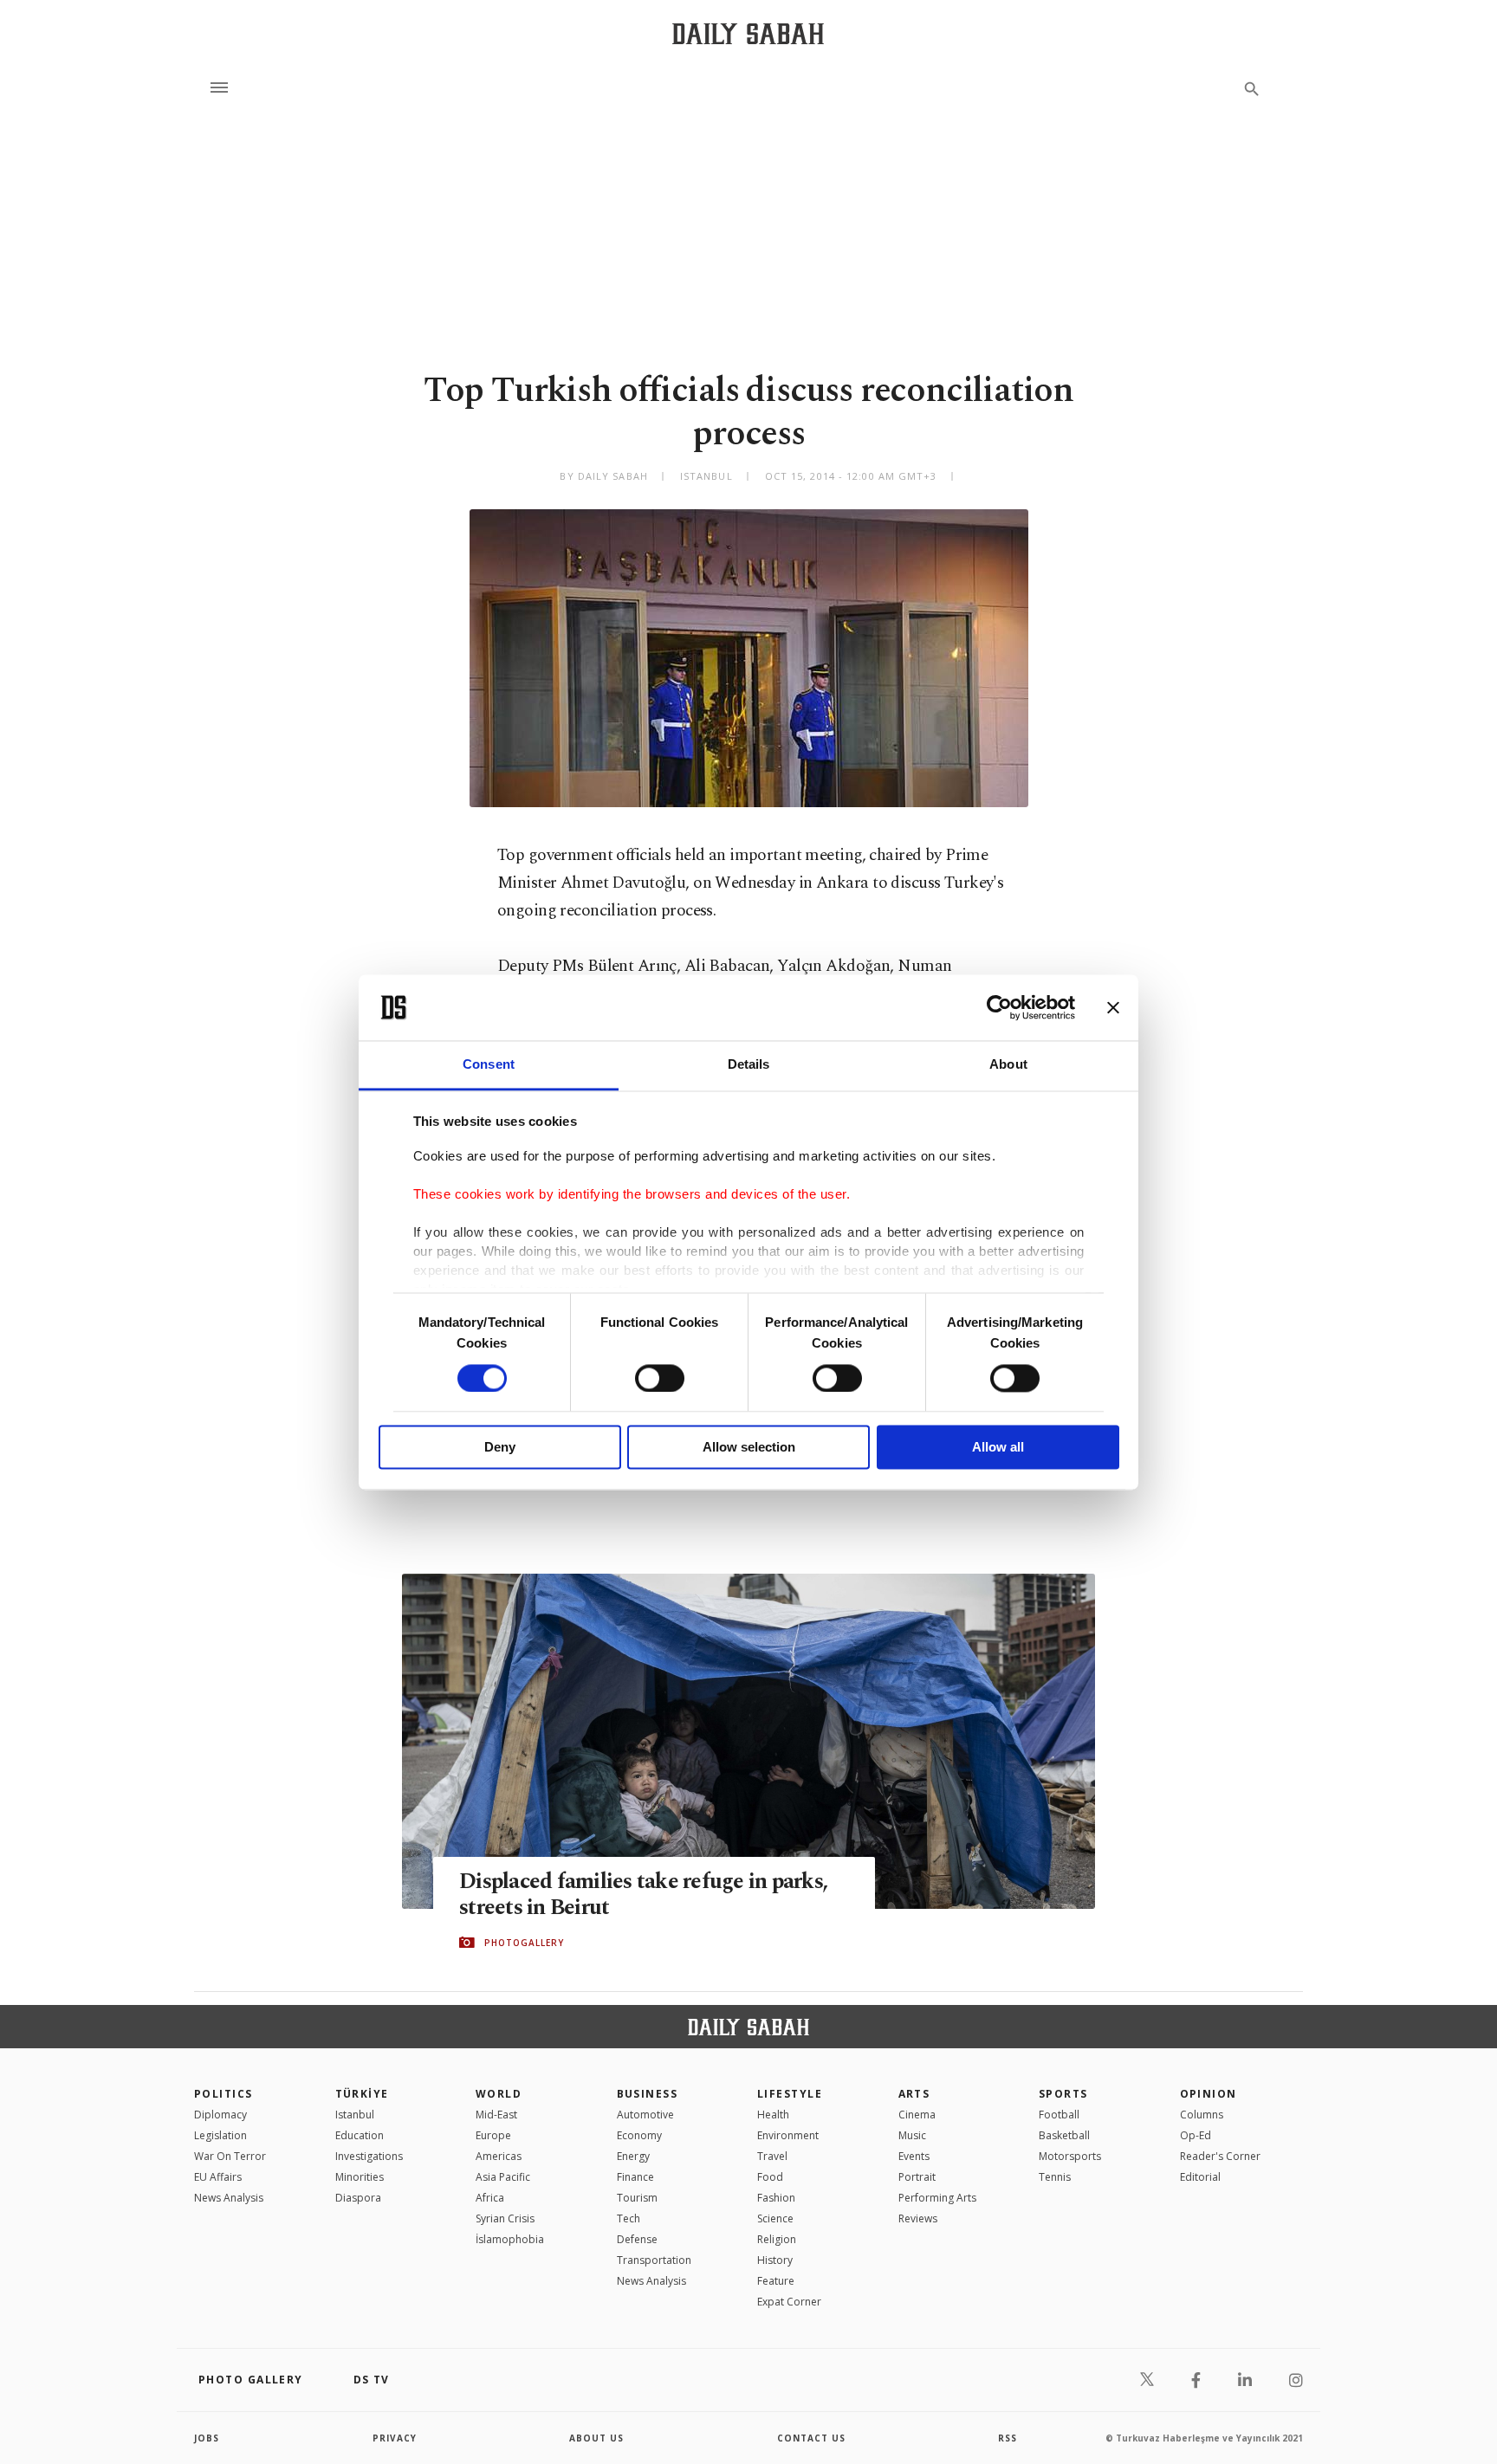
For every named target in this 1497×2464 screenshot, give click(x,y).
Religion (777, 2239)
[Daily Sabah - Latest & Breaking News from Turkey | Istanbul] (748, 33)
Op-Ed (1196, 2135)
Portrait (917, 2177)
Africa (490, 2198)
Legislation (220, 2135)
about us (596, 2438)
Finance (635, 2177)
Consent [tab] (489, 1065)
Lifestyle (790, 2094)
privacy (395, 2438)
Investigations (369, 2156)
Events (914, 2156)
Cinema (917, 2115)
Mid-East (496, 2115)
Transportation (654, 2260)
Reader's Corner (1220, 2156)
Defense (637, 2239)
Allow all (998, 1448)
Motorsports (1070, 2156)
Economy (639, 2135)
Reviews (918, 2218)
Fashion (776, 2198)
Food (770, 2177)
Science (775, 2218)
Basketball (1064, 2135)
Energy (633, 2156)
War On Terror (230, 2156)
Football (1059, 2115)
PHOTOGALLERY (524, 1943)
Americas (499, 2156)
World (499, 2094)
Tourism (637, 2198)
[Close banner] (1113, 1007)
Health (773, 2115)
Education (360, 2135)
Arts (914, 2094)
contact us (811, 2438)
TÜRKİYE (362, 2094)
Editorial (1200, 2177)
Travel (772, 2156)
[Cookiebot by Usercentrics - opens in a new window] (999, 1007)
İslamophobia (510, 2239)
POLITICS (224, 2094)
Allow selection (749, 1448)
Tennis (1055, 2177)
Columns (1202, 2115)
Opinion (1209, 2094)
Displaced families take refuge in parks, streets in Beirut (644, 1895)
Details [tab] (749, 1065)
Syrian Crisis (505, 2218)
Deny (500, 1448)
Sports (1063, 2094)
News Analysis (229, 2198)
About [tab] (1008, 1065)
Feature (776, 2281)
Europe (493, 2135)
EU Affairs (218, 2177)
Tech (629, 2218)
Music (912, 2135)
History (775, 2260)
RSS (1008, 2438)
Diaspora (358, 2198)
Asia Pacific (503, 2177)
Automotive (645, 2115)
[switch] (660, 1378)
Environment (788, 2135)
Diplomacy (220, 2115)
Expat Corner (789, 2302)
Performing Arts (937, 2198)
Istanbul (355, 2115)
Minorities (360, 2177)
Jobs (207, 2438)
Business (648, 2094)
